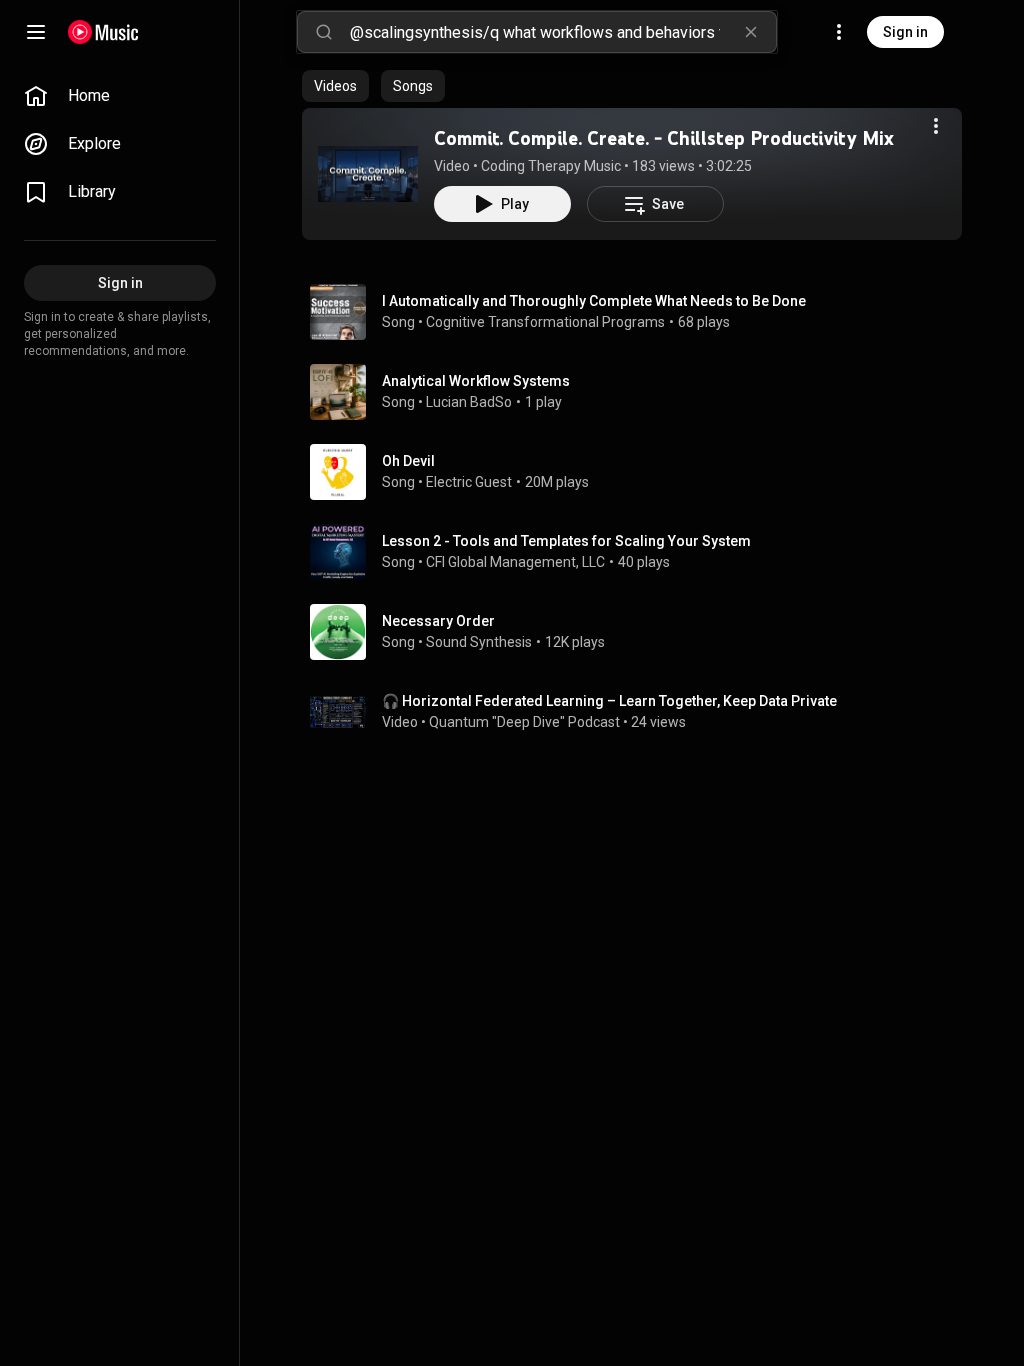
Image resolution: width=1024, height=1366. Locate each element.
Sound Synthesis (479, 642)
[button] (368, 174)
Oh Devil (408, 461)
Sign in (905, 32)
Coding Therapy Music (551, 166)
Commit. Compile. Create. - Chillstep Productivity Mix (664, 138)
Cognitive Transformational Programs (545, 322)
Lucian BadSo (469, 402)
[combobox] (563, 32)
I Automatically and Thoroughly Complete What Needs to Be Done (594, 301)
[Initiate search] (324, 32)
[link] (120, 96)
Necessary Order (438, 621)
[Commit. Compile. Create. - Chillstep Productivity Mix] (368, 174)
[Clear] (751, 32)
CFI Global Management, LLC (515, 562)
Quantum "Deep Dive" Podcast (524, 722)
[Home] (103, 32)
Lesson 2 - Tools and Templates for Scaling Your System (566, 541)
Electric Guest (469, 482)
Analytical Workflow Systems (476, 381)
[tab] (335, 86)
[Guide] (36, 32)
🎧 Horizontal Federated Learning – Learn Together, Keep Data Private (609, 701)
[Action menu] (936, 126)
